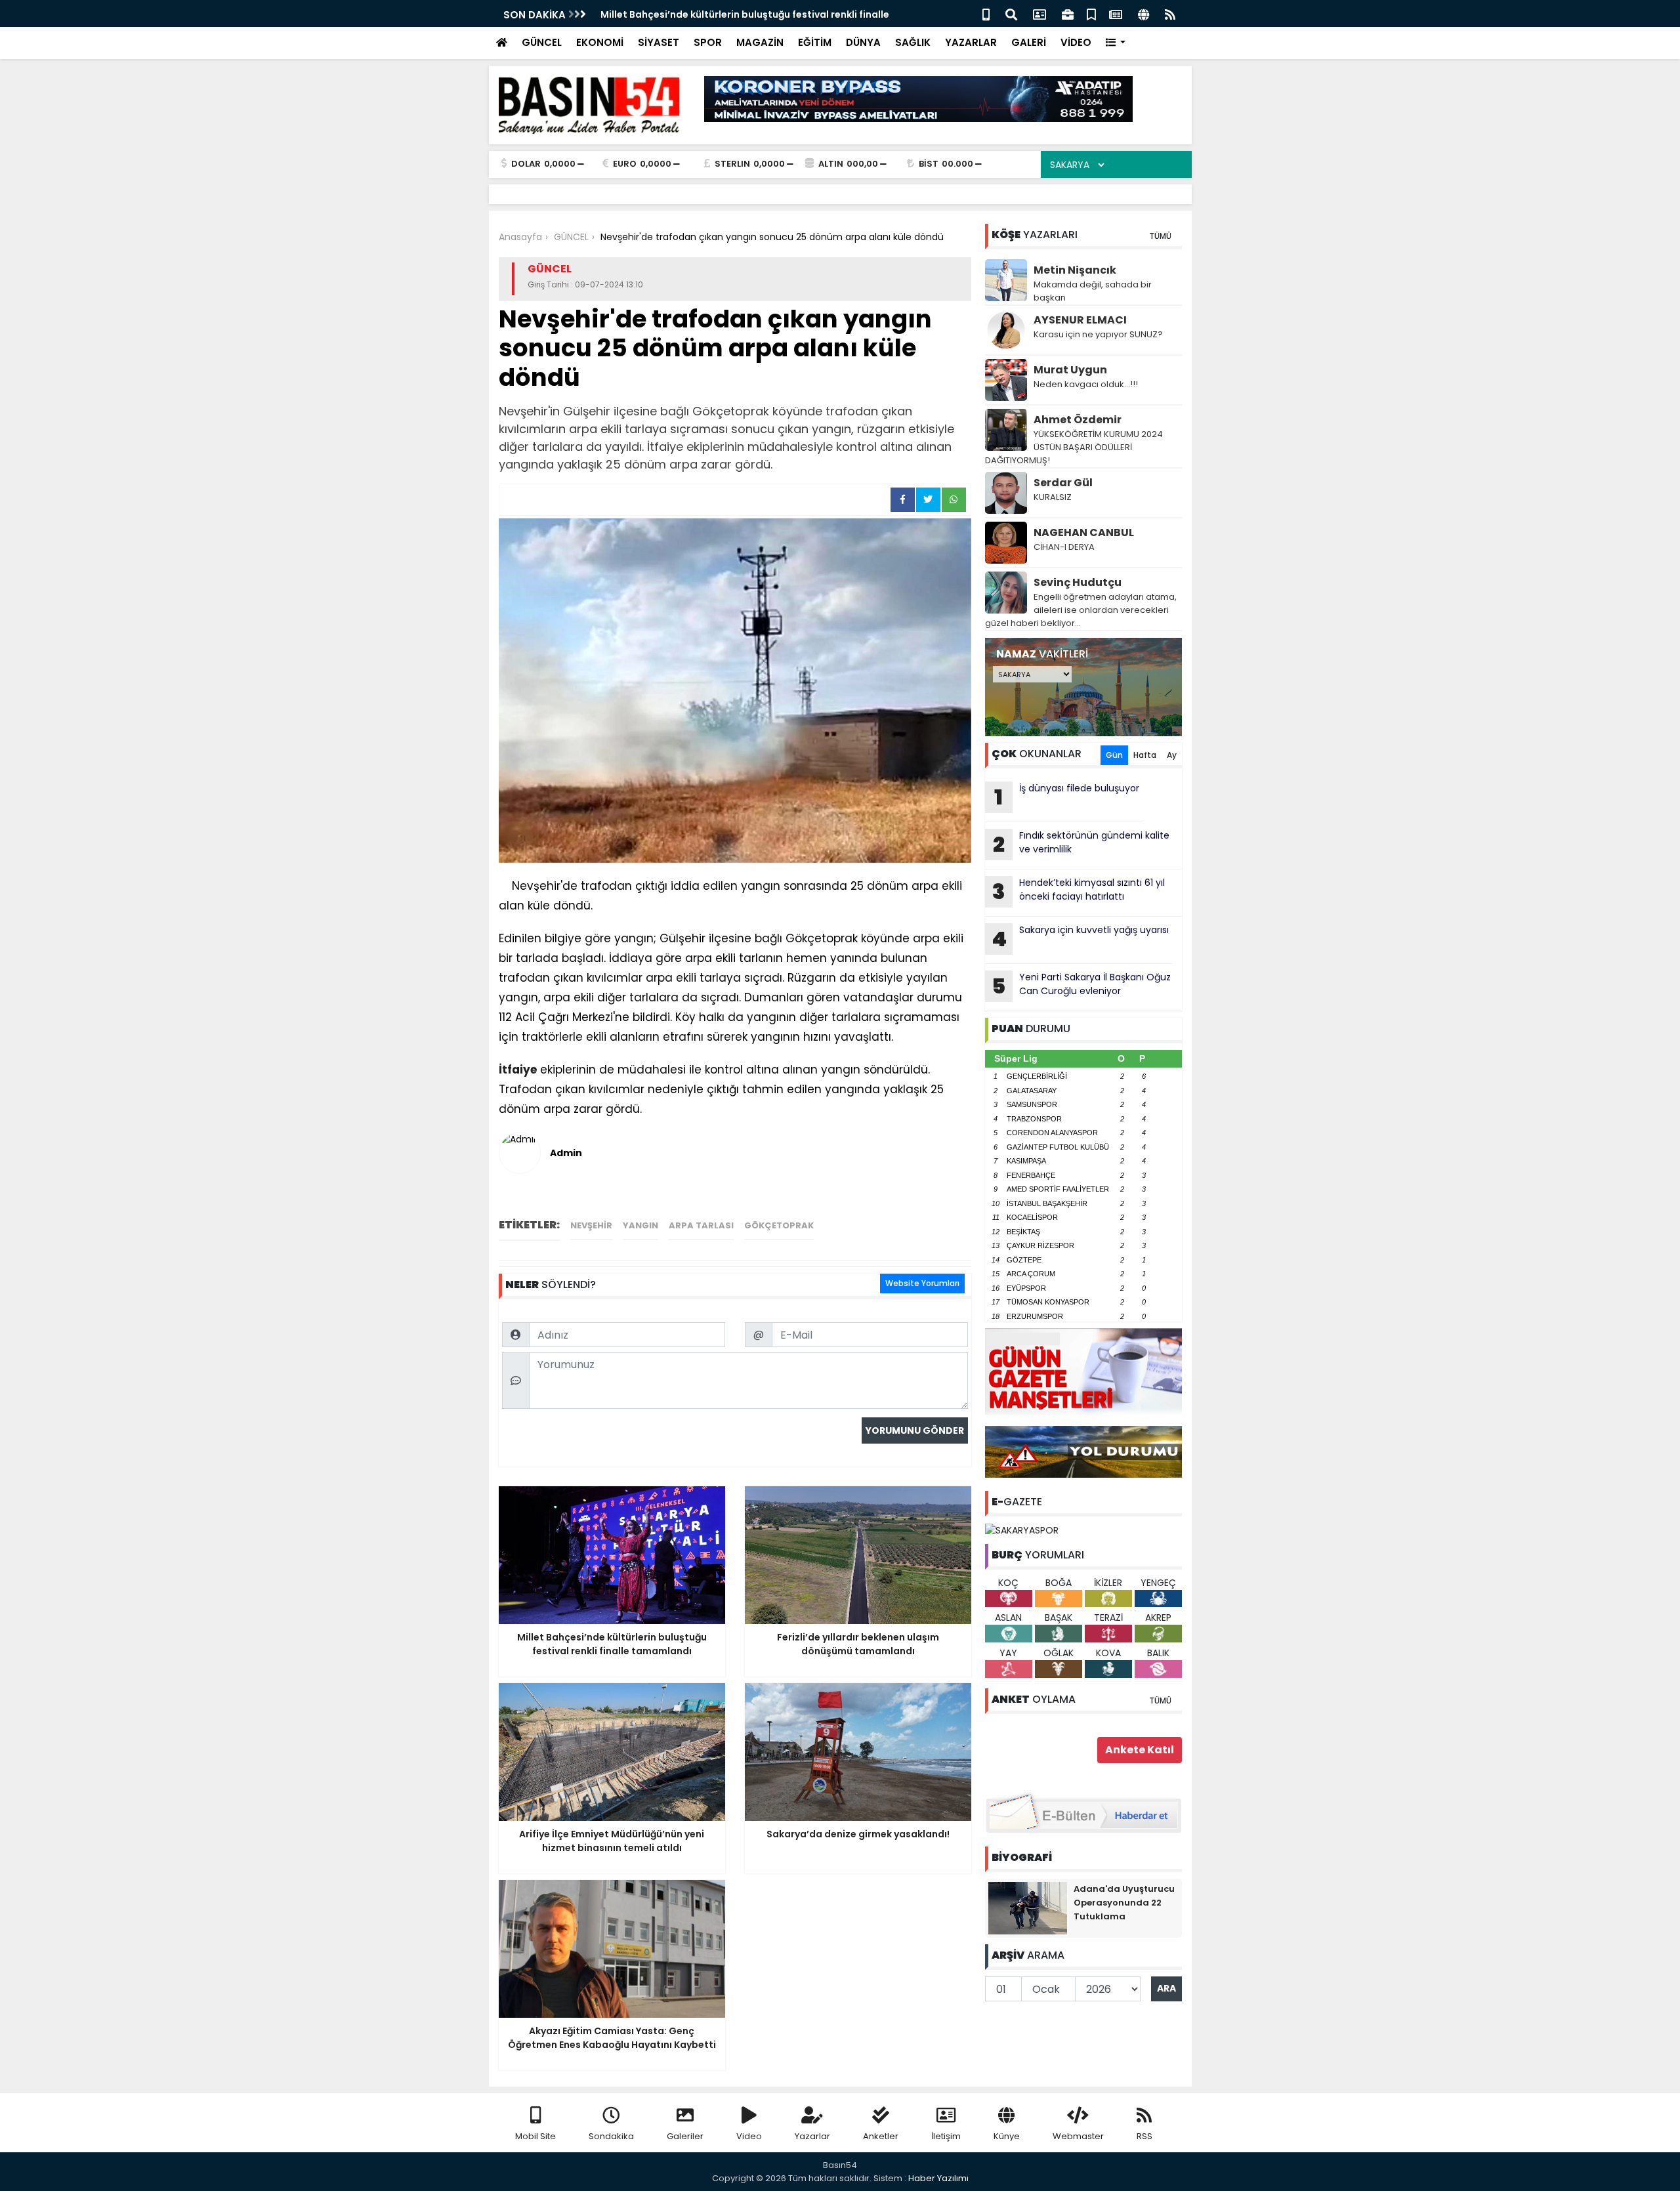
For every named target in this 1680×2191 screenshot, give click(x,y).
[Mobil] (986, 13)
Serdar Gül (1063, 483)
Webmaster (1078, 2136)
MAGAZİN (760, 42)
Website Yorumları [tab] (922, 1283)
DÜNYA (863, 42)
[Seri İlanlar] (1091, 13)
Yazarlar (812, 2136)
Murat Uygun (1070, 370)
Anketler (881, 2136)
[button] (1116, 43)
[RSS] (1170, 13)
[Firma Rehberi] (1068, 13)
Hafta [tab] (1145, 755)
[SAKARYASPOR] (1022, 1530)
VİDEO (1076, 42)
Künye (1007, 2136)
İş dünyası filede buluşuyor (1067, 797)
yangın (640, 1225)
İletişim (946, 2136)
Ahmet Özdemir (1078, 420)
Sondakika (611, 2136)
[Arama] (1011, 13)
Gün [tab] (1114, 755)
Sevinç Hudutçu (1078, 582)
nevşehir (591, 1225)
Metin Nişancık (1075, 270)
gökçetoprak (779, 1225)
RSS (1144, 2136)
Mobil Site (535, 2136)
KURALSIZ (1053, 497)
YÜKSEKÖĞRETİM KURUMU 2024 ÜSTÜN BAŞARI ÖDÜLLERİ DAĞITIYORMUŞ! (1074, 447)
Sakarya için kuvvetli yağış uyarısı (1080, 938)
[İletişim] (1039, 13)
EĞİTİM (815, 42)
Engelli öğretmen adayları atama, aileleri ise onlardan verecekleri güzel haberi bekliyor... (1081, 610)
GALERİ (1029, 42)
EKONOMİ (600, 42)
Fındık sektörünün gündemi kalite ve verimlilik (1081, 844)
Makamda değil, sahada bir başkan (1093, 291)
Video (749, 2136)
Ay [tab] (1172, 755)
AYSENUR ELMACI (1080, 320)
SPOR (708, 42)
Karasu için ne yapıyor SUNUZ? (1098, 334)
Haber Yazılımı (938, 2178)
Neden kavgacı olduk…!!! (1086, 384)
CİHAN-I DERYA (1064, 547)
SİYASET (659, 42)
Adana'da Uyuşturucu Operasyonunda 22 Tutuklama (1124, 1903)
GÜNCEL (542, 42)
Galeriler (685, 2136)
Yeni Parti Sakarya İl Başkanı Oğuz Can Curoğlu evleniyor (1081, 986)
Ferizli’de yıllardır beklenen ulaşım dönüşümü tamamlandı (739, 14)
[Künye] (1144, 13)
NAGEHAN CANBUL (1084, 532)
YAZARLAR (971, 42)
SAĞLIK (913, 42)
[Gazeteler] (1116, 13)
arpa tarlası (701, 1225)
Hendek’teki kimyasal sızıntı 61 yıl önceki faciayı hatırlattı (1079, 891)
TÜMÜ (1160, 236)
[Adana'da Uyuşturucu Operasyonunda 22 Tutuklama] (1028, 1907)
